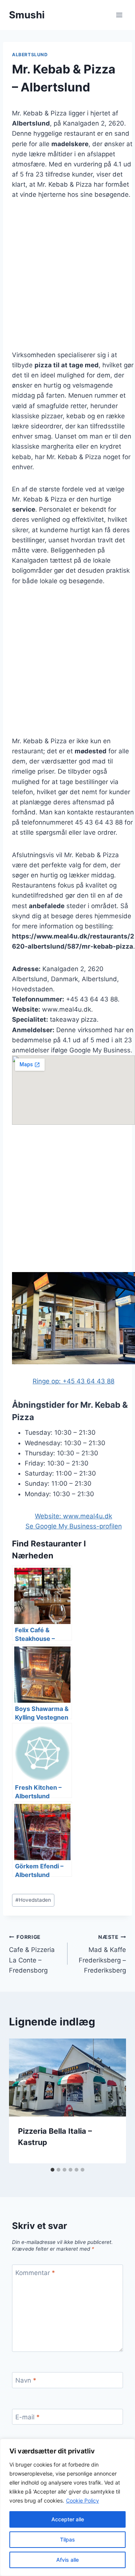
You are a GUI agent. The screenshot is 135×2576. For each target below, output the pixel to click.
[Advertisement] (67, 280)
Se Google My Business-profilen (74, 1526)
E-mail (28, 2417)
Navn (26, 2380)
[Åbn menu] (119, 15)
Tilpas (67, 2539)
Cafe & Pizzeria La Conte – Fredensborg (32, 1954)
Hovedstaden (33, 1900)
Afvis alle (67, 2560)
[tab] (52, 2170)
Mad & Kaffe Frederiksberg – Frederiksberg (102, 1954)
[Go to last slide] (22, 2101)
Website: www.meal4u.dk (73, 1516)
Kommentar (35, 2273)
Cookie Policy (82, 2500)
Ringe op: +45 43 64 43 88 (73, 1381)
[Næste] (112, 2101)
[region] (67, 2507)
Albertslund (30, 55)
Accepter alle (68, 2519)
